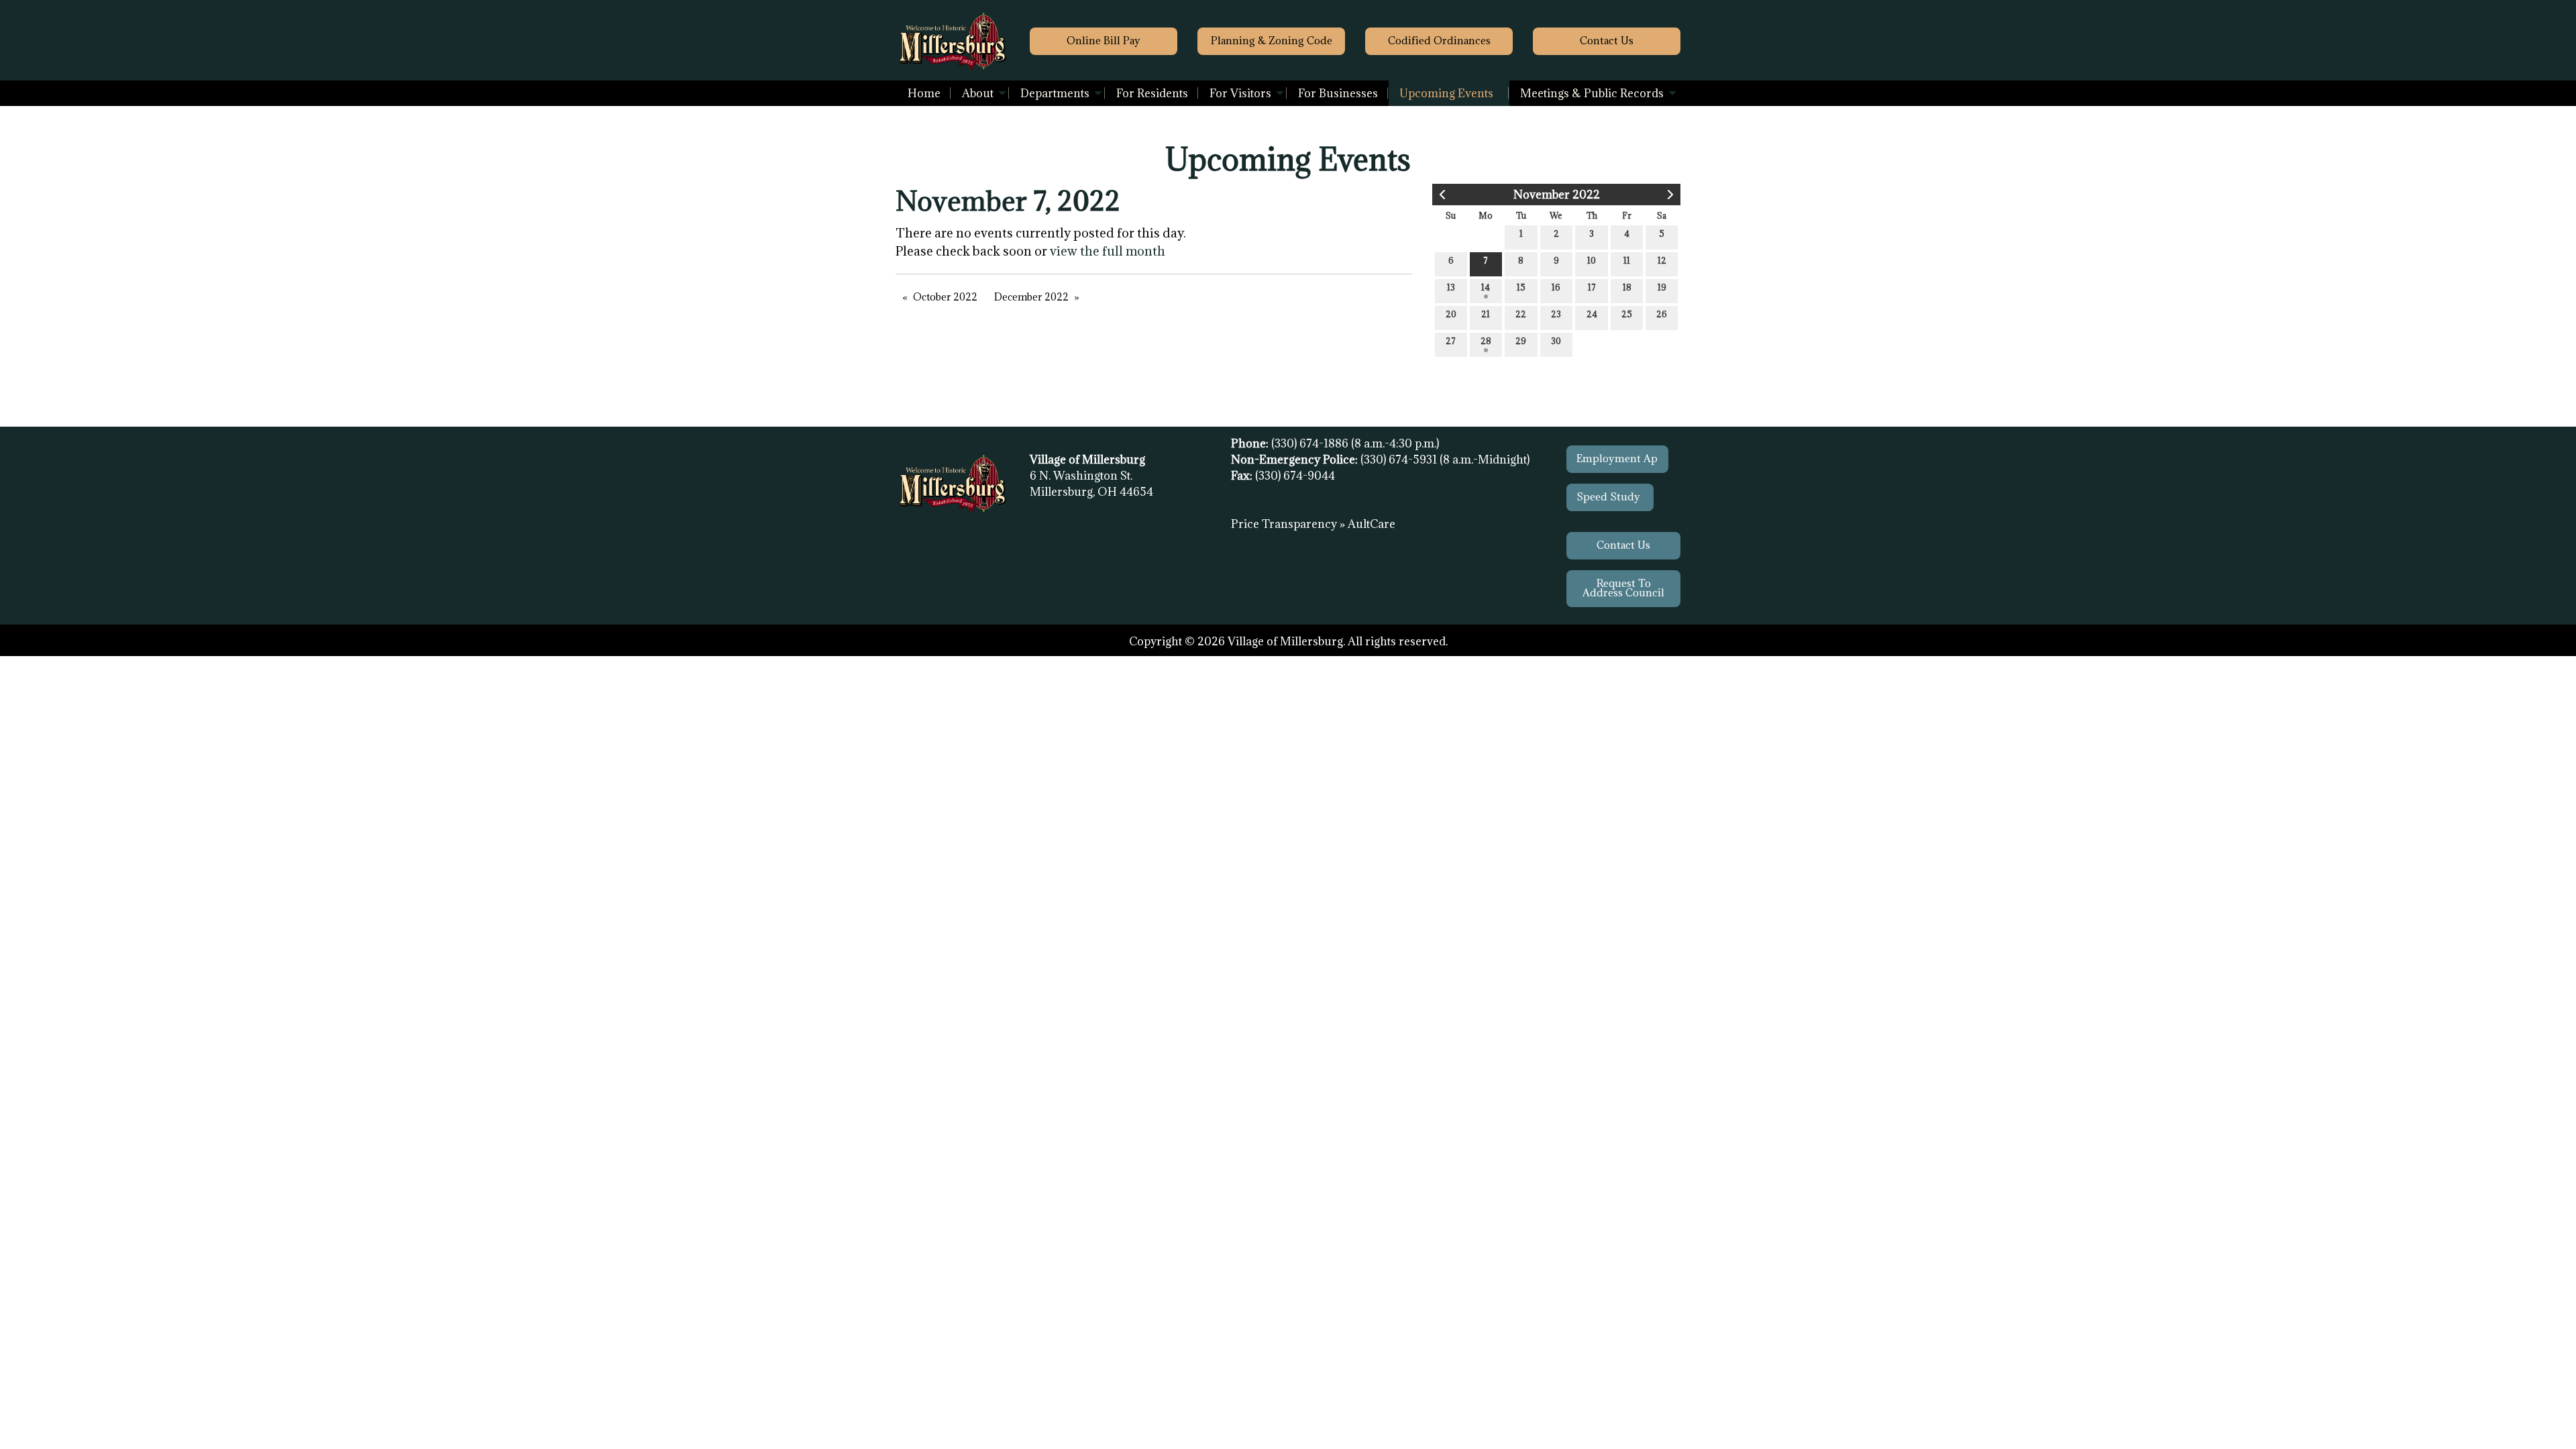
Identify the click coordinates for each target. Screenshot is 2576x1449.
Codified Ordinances (1439, 41)
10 (1592, 260)
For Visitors (1240, 93)
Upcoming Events (1446, 93)
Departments (1055, 93)
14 (1486, 287)
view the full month (1108, 251)
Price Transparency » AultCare (1313, 524)
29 (1521, 341)
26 (1662, 314)
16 (1556, 287)
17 (1592, 287)
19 (1662, 287)
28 (1486, 341)
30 (1556, 341)
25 (1627, 314)
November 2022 (1557, 195)
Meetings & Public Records (1592, 93)
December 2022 (1031, 297)
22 (1521, 314)
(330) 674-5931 (1400, 460)
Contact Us (1623, 545)
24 (1592, 314)
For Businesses (1338, 93)
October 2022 (945, 297)
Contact (1607, 41)
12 (1662, 260)
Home (924, 93)
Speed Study (1610, 497)
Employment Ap (1617, 459)
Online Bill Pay (1104, 41)
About (978, 93)
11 (1627, 260)
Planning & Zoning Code (1272, 41)
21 (1486, 314)
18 (1627, 287)
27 (1451, 341)
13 (1451, 287)
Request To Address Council (1623, 588)
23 (1556, 314)
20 (1451, 314)
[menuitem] (924, 93)
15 (1521, 287)
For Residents (1152, 93)
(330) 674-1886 (1311, 443)
